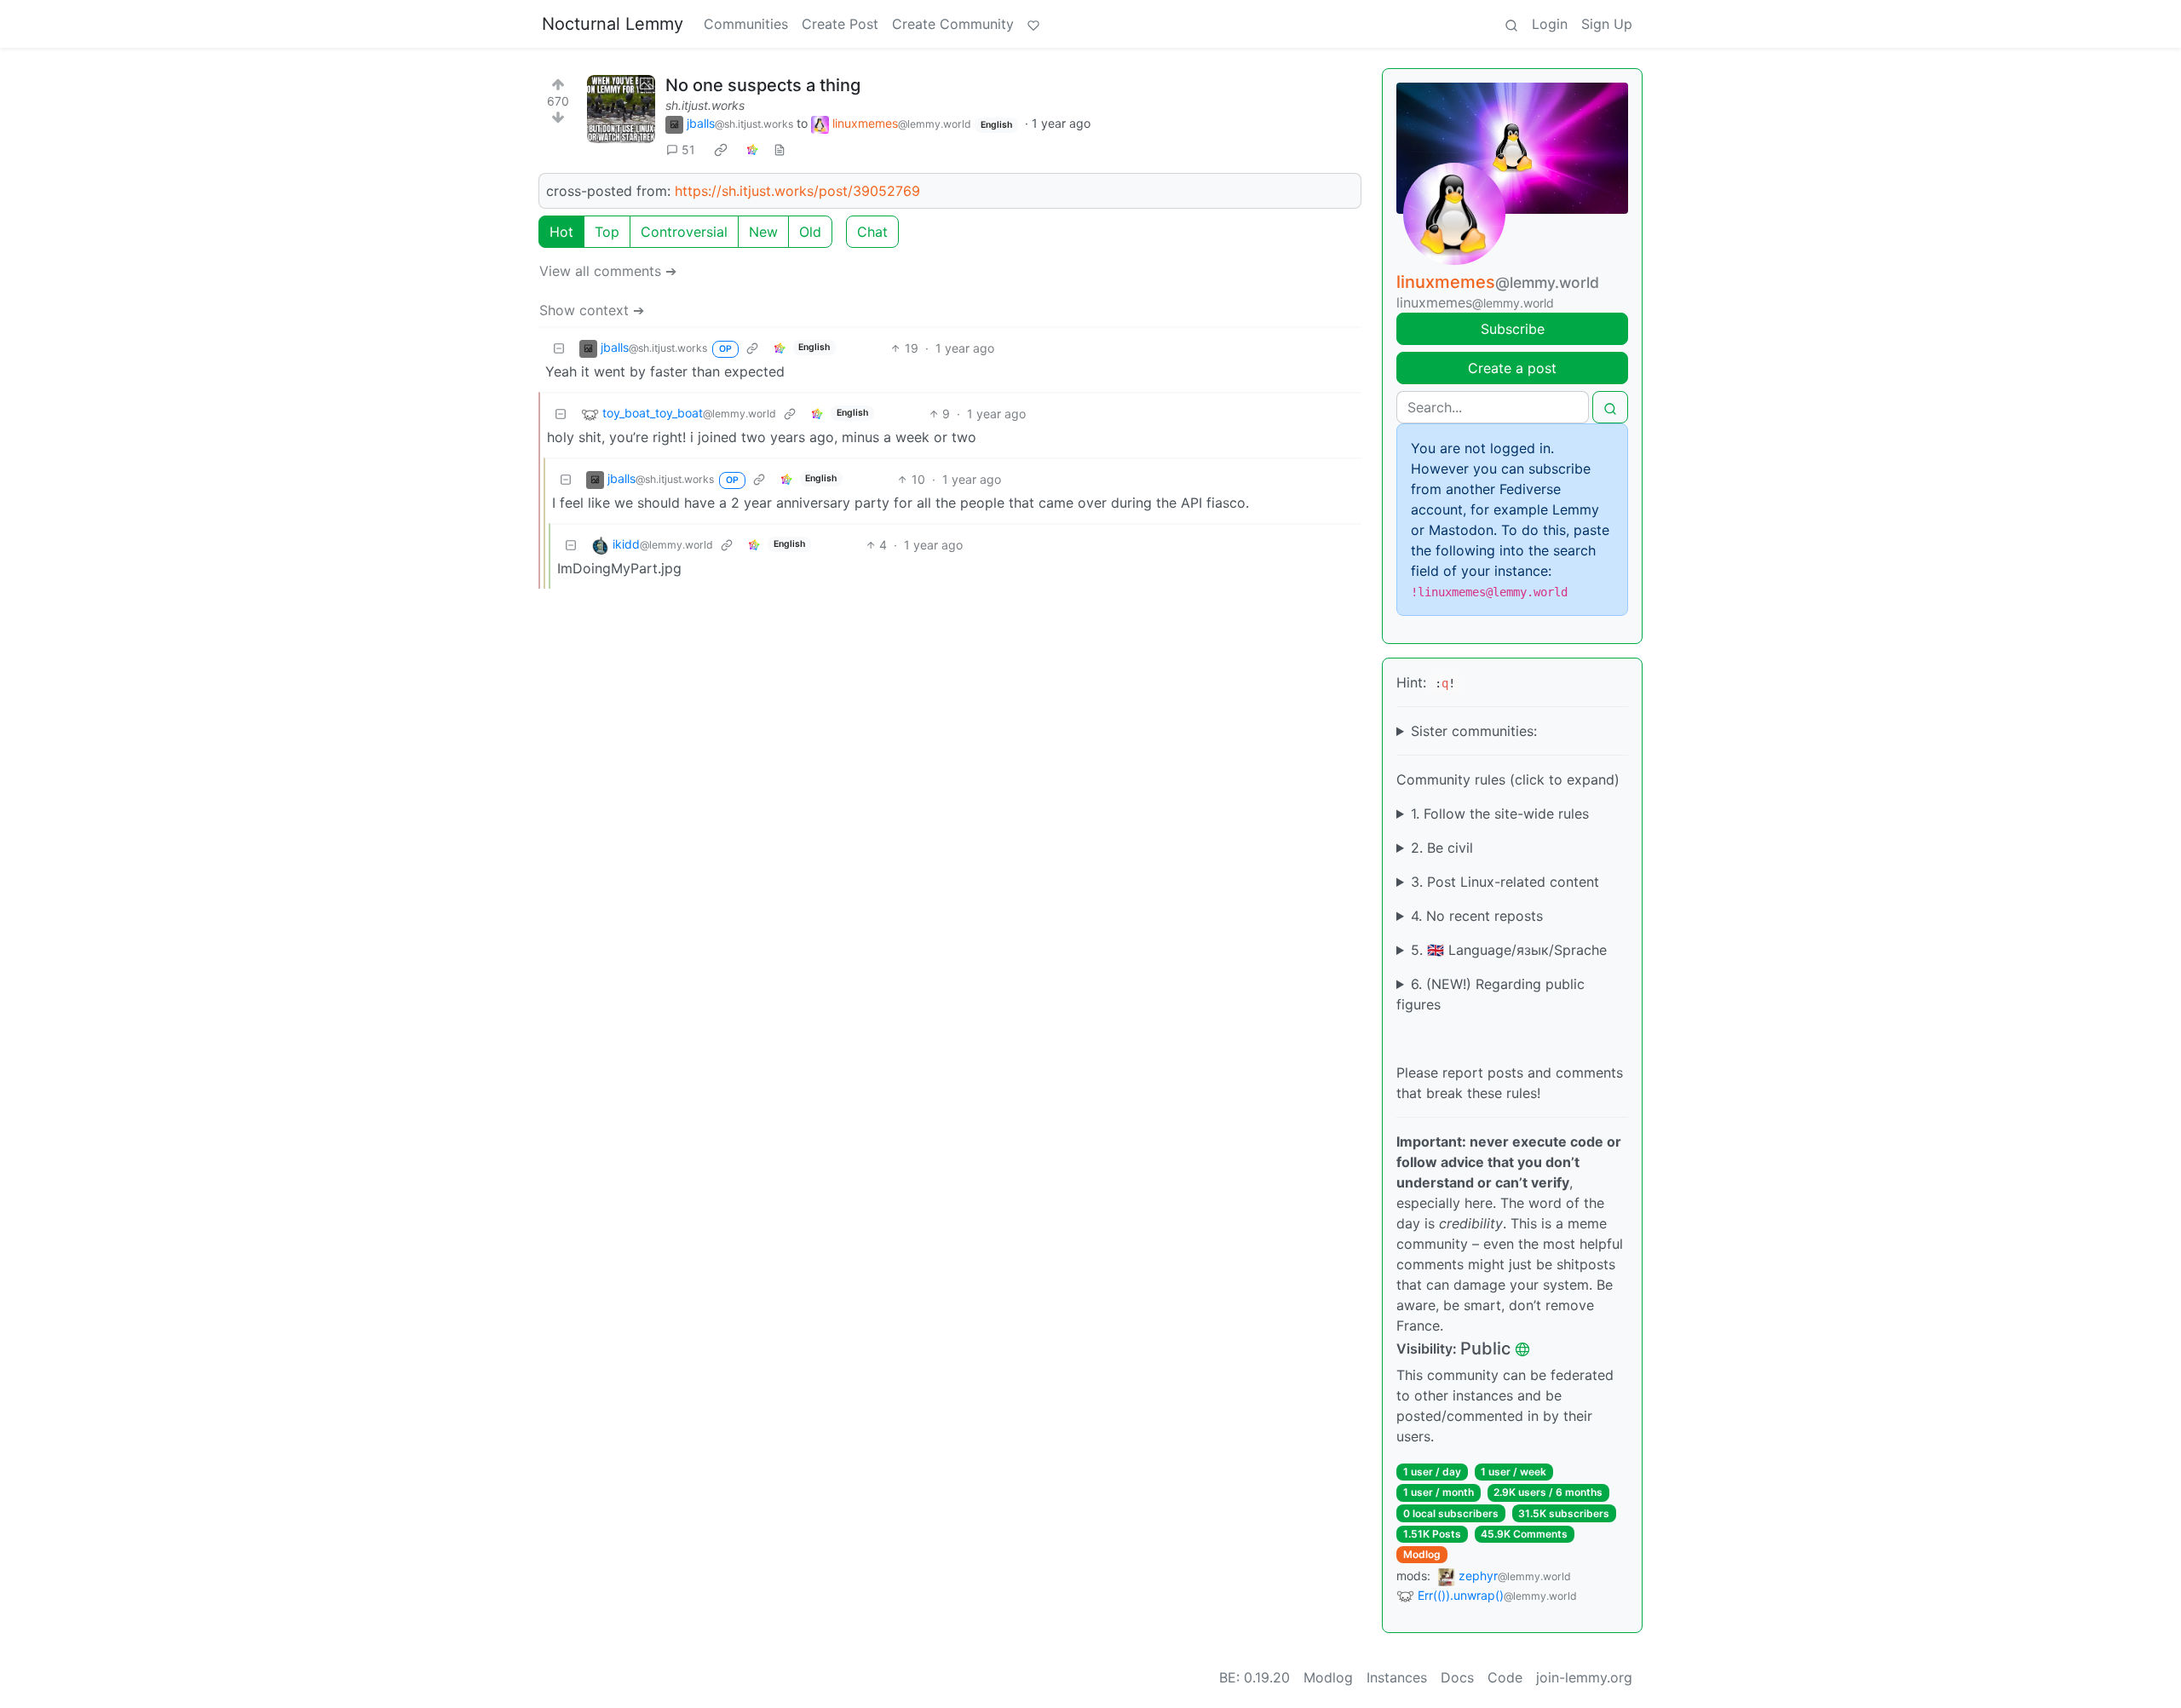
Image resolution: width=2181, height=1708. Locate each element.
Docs (1457, 1677)
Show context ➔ (592, 310)
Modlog (1422, 1554)
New (763, 232)
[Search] (1511, 24)
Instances (1397, 1677)
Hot (561, 232)
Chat (872, 232)
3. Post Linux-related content (1505, 882)
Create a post (1512, 368)
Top (607, 232)
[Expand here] (621, 109)
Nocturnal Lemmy (613, 24)
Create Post (840, 24)
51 (688, 150)
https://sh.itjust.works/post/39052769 (797, 191)
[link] (721, 150)
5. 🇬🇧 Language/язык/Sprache (1509, 950)
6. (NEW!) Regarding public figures (1490, 994)
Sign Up (1607, 24)
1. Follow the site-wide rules (1500, 814)
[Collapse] (559, 348)
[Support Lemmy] (1033, 24)
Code (1505, 1677)
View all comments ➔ (608, 271)
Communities (746, 24)
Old (810, 232)
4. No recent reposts (1477, 916)
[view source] (780, 150)
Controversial (684, 232)
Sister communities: (1474, 731)
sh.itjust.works (705, 105)
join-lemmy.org (1584, 1677)
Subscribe (1513, 329)
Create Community (953, 24)
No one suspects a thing (763, 85)
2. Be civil (1442, 848)
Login (1550, 24)
